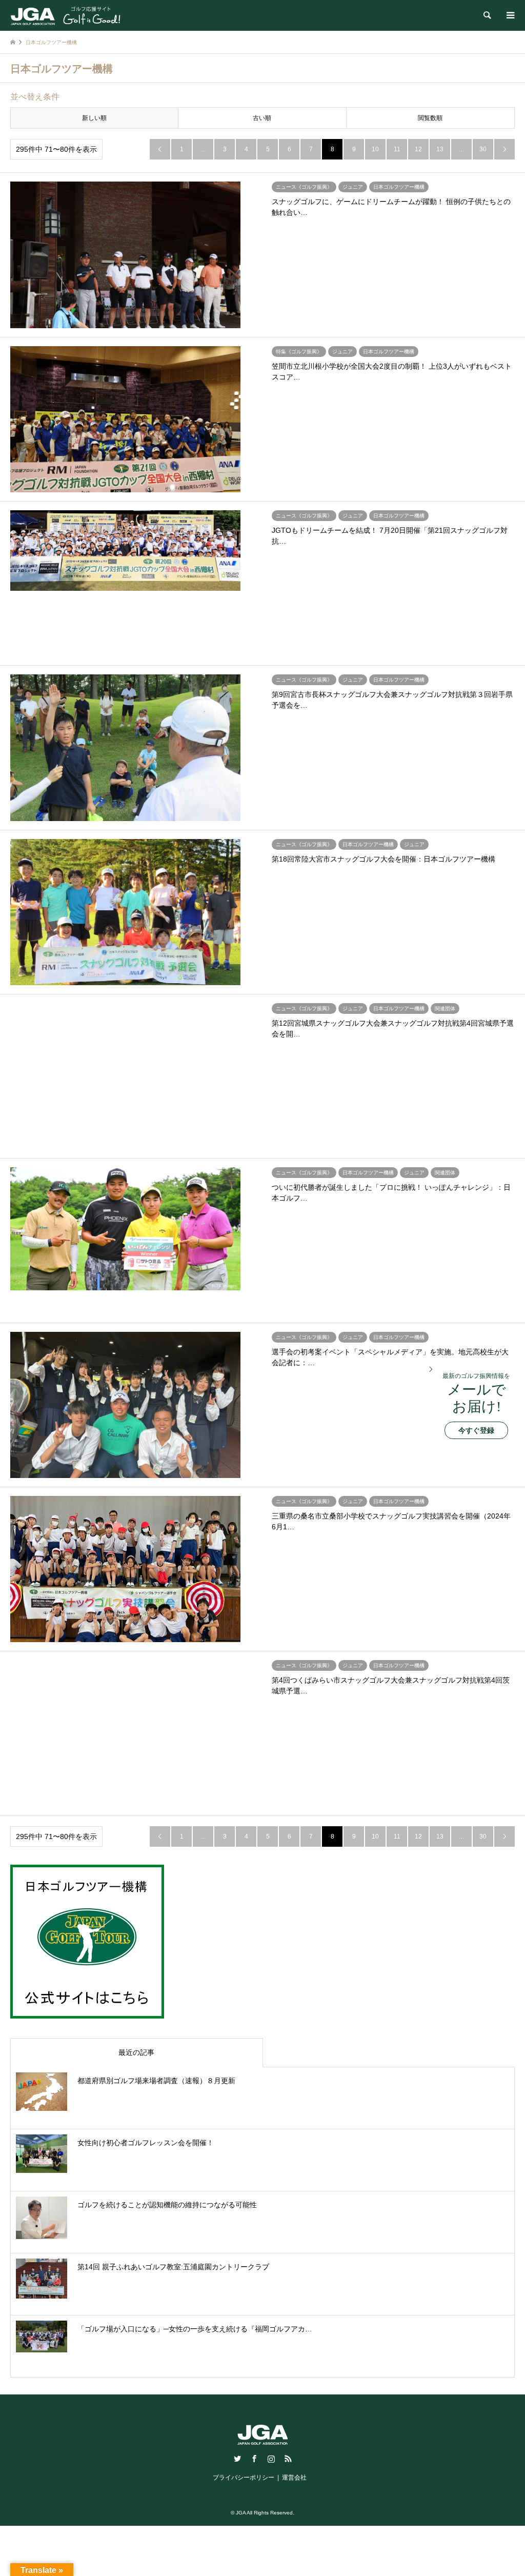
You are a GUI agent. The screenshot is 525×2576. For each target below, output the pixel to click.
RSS (288, 2459)
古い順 (262, 118)
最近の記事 (136, 2052)
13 (440, 149)
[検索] (487, 15)
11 (397, 149)
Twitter (237, 2459)
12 (418, 149)
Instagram (271, 2459)
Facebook (254, 2459)
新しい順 (94, 118)
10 (375, 149)
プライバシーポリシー (244, 2478)
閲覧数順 (430, 118)
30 (483, 149)
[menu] (510, 15)
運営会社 (294, 2478)
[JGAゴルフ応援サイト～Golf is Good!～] (65, 15)
